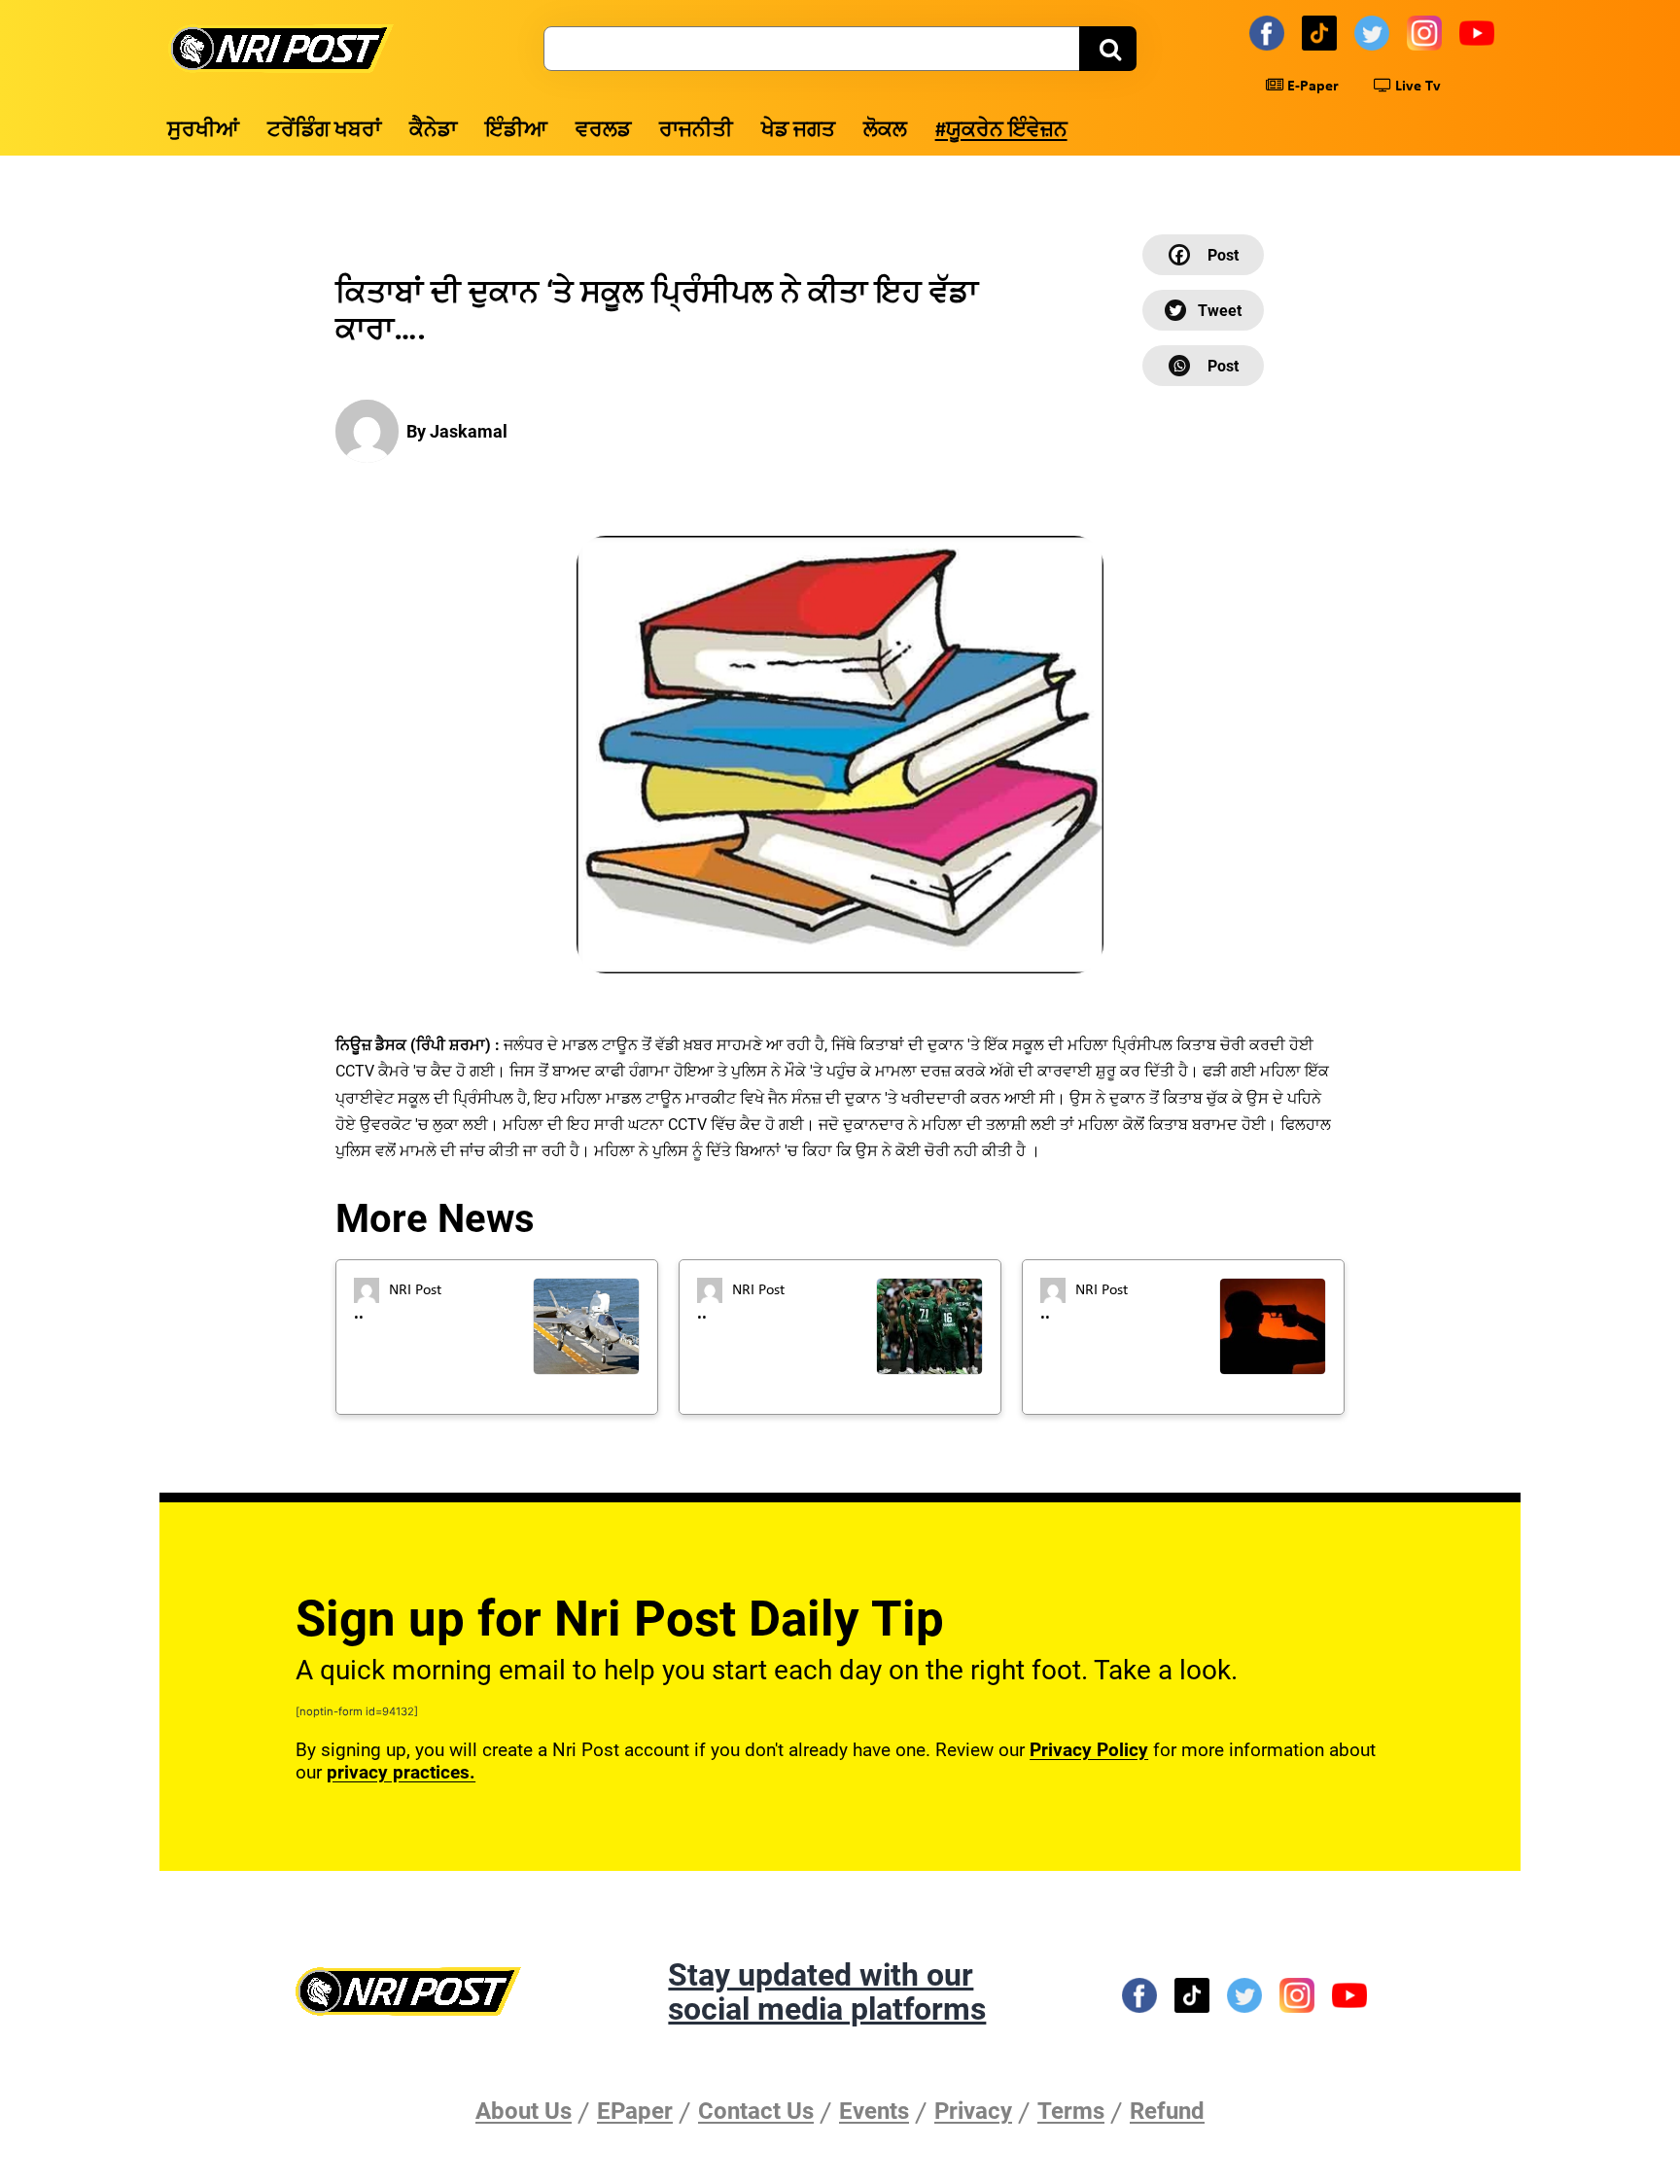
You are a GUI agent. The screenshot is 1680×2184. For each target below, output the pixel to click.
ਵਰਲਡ (603, 131)
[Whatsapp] (1203, 366)
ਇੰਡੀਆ (516, 131)
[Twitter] (1375, 32)
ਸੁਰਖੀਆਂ (203, 131)
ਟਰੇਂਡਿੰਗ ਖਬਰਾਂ (324, 131)
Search (1108, 49)
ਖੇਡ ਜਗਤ (798, 131)
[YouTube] (1480, 32)
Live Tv (1416, 87)
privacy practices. (401, 1772)
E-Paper (1311, 87)
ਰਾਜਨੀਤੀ (696, 131)
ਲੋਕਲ (885, 131)
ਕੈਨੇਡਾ (433, 131)
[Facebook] (1270, 32)
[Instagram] (1427, 32)
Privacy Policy (1089, 1750)
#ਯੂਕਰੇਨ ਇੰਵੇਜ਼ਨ (1001, 131)
